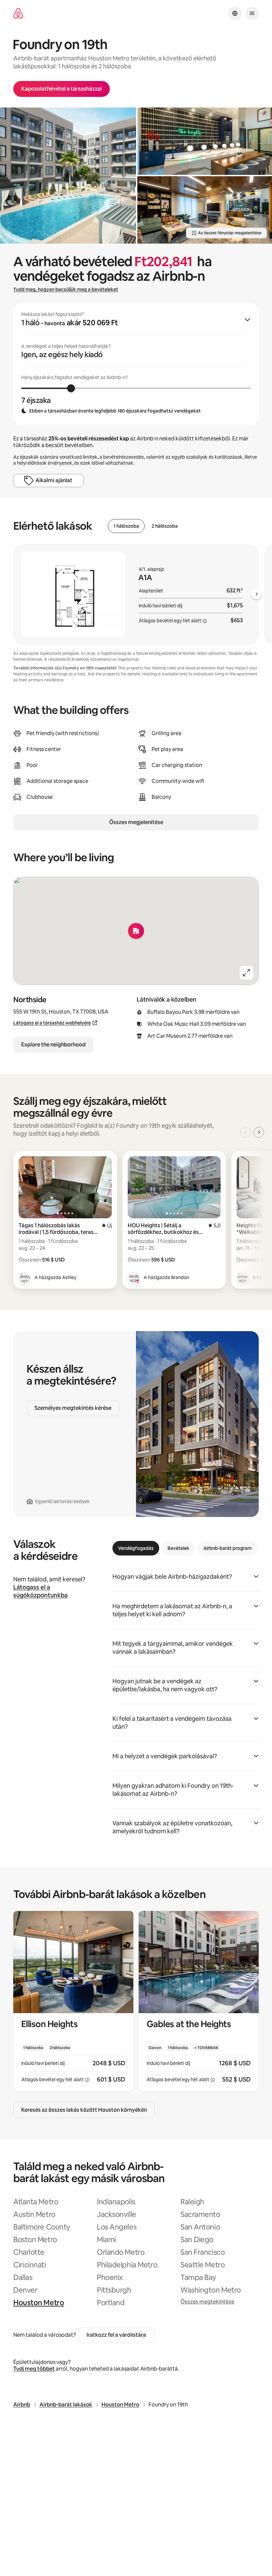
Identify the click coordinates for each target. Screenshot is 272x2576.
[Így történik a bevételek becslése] (205, 621)
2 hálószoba (165, 526)
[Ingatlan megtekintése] (73, 2001)
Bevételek (178, 1548)
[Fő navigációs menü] (252, 13)
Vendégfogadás (136, 1548)
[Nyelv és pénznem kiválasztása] (235, 13)
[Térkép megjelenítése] (136, 931)
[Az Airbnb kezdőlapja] (18, 13)
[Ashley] (25, 1277)
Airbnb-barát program (228, 1548)
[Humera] (242, 1277)
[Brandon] (134, 1277)
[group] (136, 364)
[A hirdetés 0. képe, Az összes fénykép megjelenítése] (68, 176)
